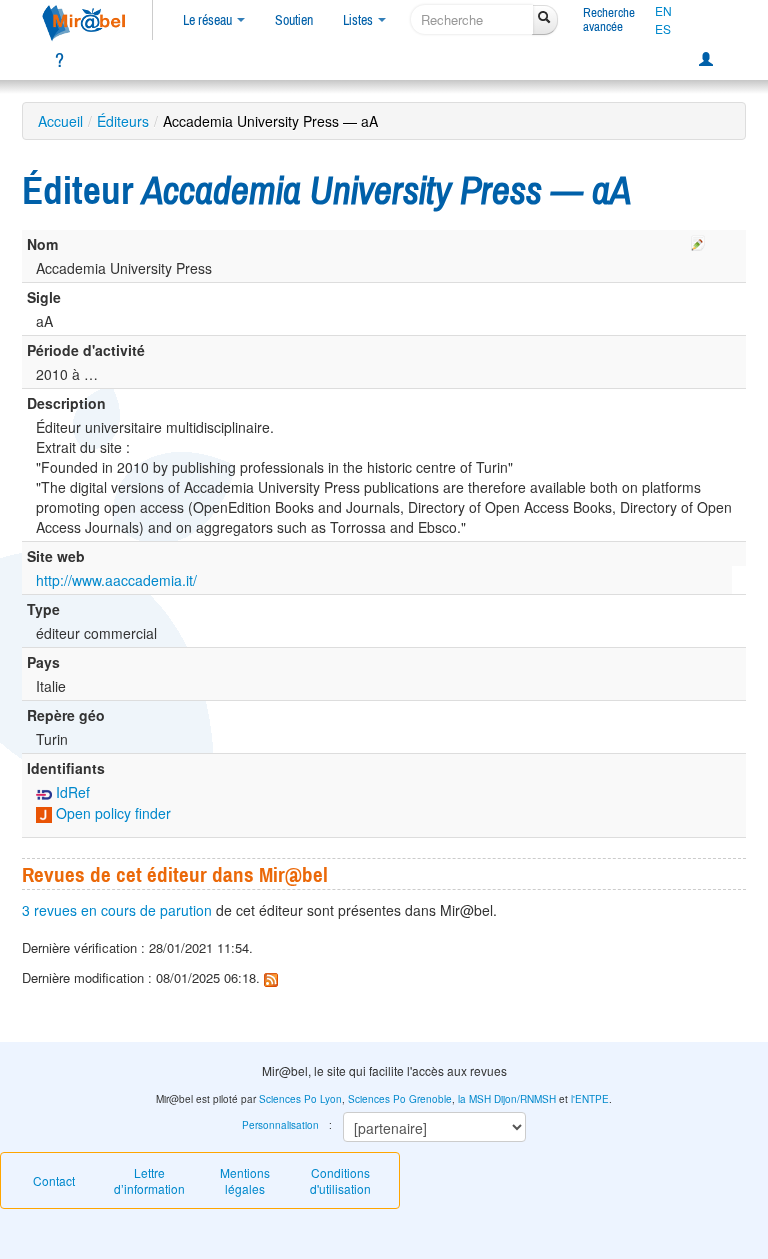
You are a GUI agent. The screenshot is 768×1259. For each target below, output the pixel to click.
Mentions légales (245, 1180)
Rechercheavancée (609, 19)
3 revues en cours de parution (117, 910)
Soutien (294, 20)
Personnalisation (280, 1125)
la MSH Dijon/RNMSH (507, 1099)
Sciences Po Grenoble (400, 1099)
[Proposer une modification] (698, 240)
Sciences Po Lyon (300, 1099)
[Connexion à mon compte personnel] (706, 60)
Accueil (60, 121)
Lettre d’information (149, 1180)
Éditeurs (123, 121)
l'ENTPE (590, 1099)
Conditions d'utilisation (340, 1180)
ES (663, 29)
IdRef (71, 792)
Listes (359, 20)
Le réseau (209, 20)
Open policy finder (111, 813)
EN (663, 11)
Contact (54, 1180)
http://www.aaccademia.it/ (116, 580)
